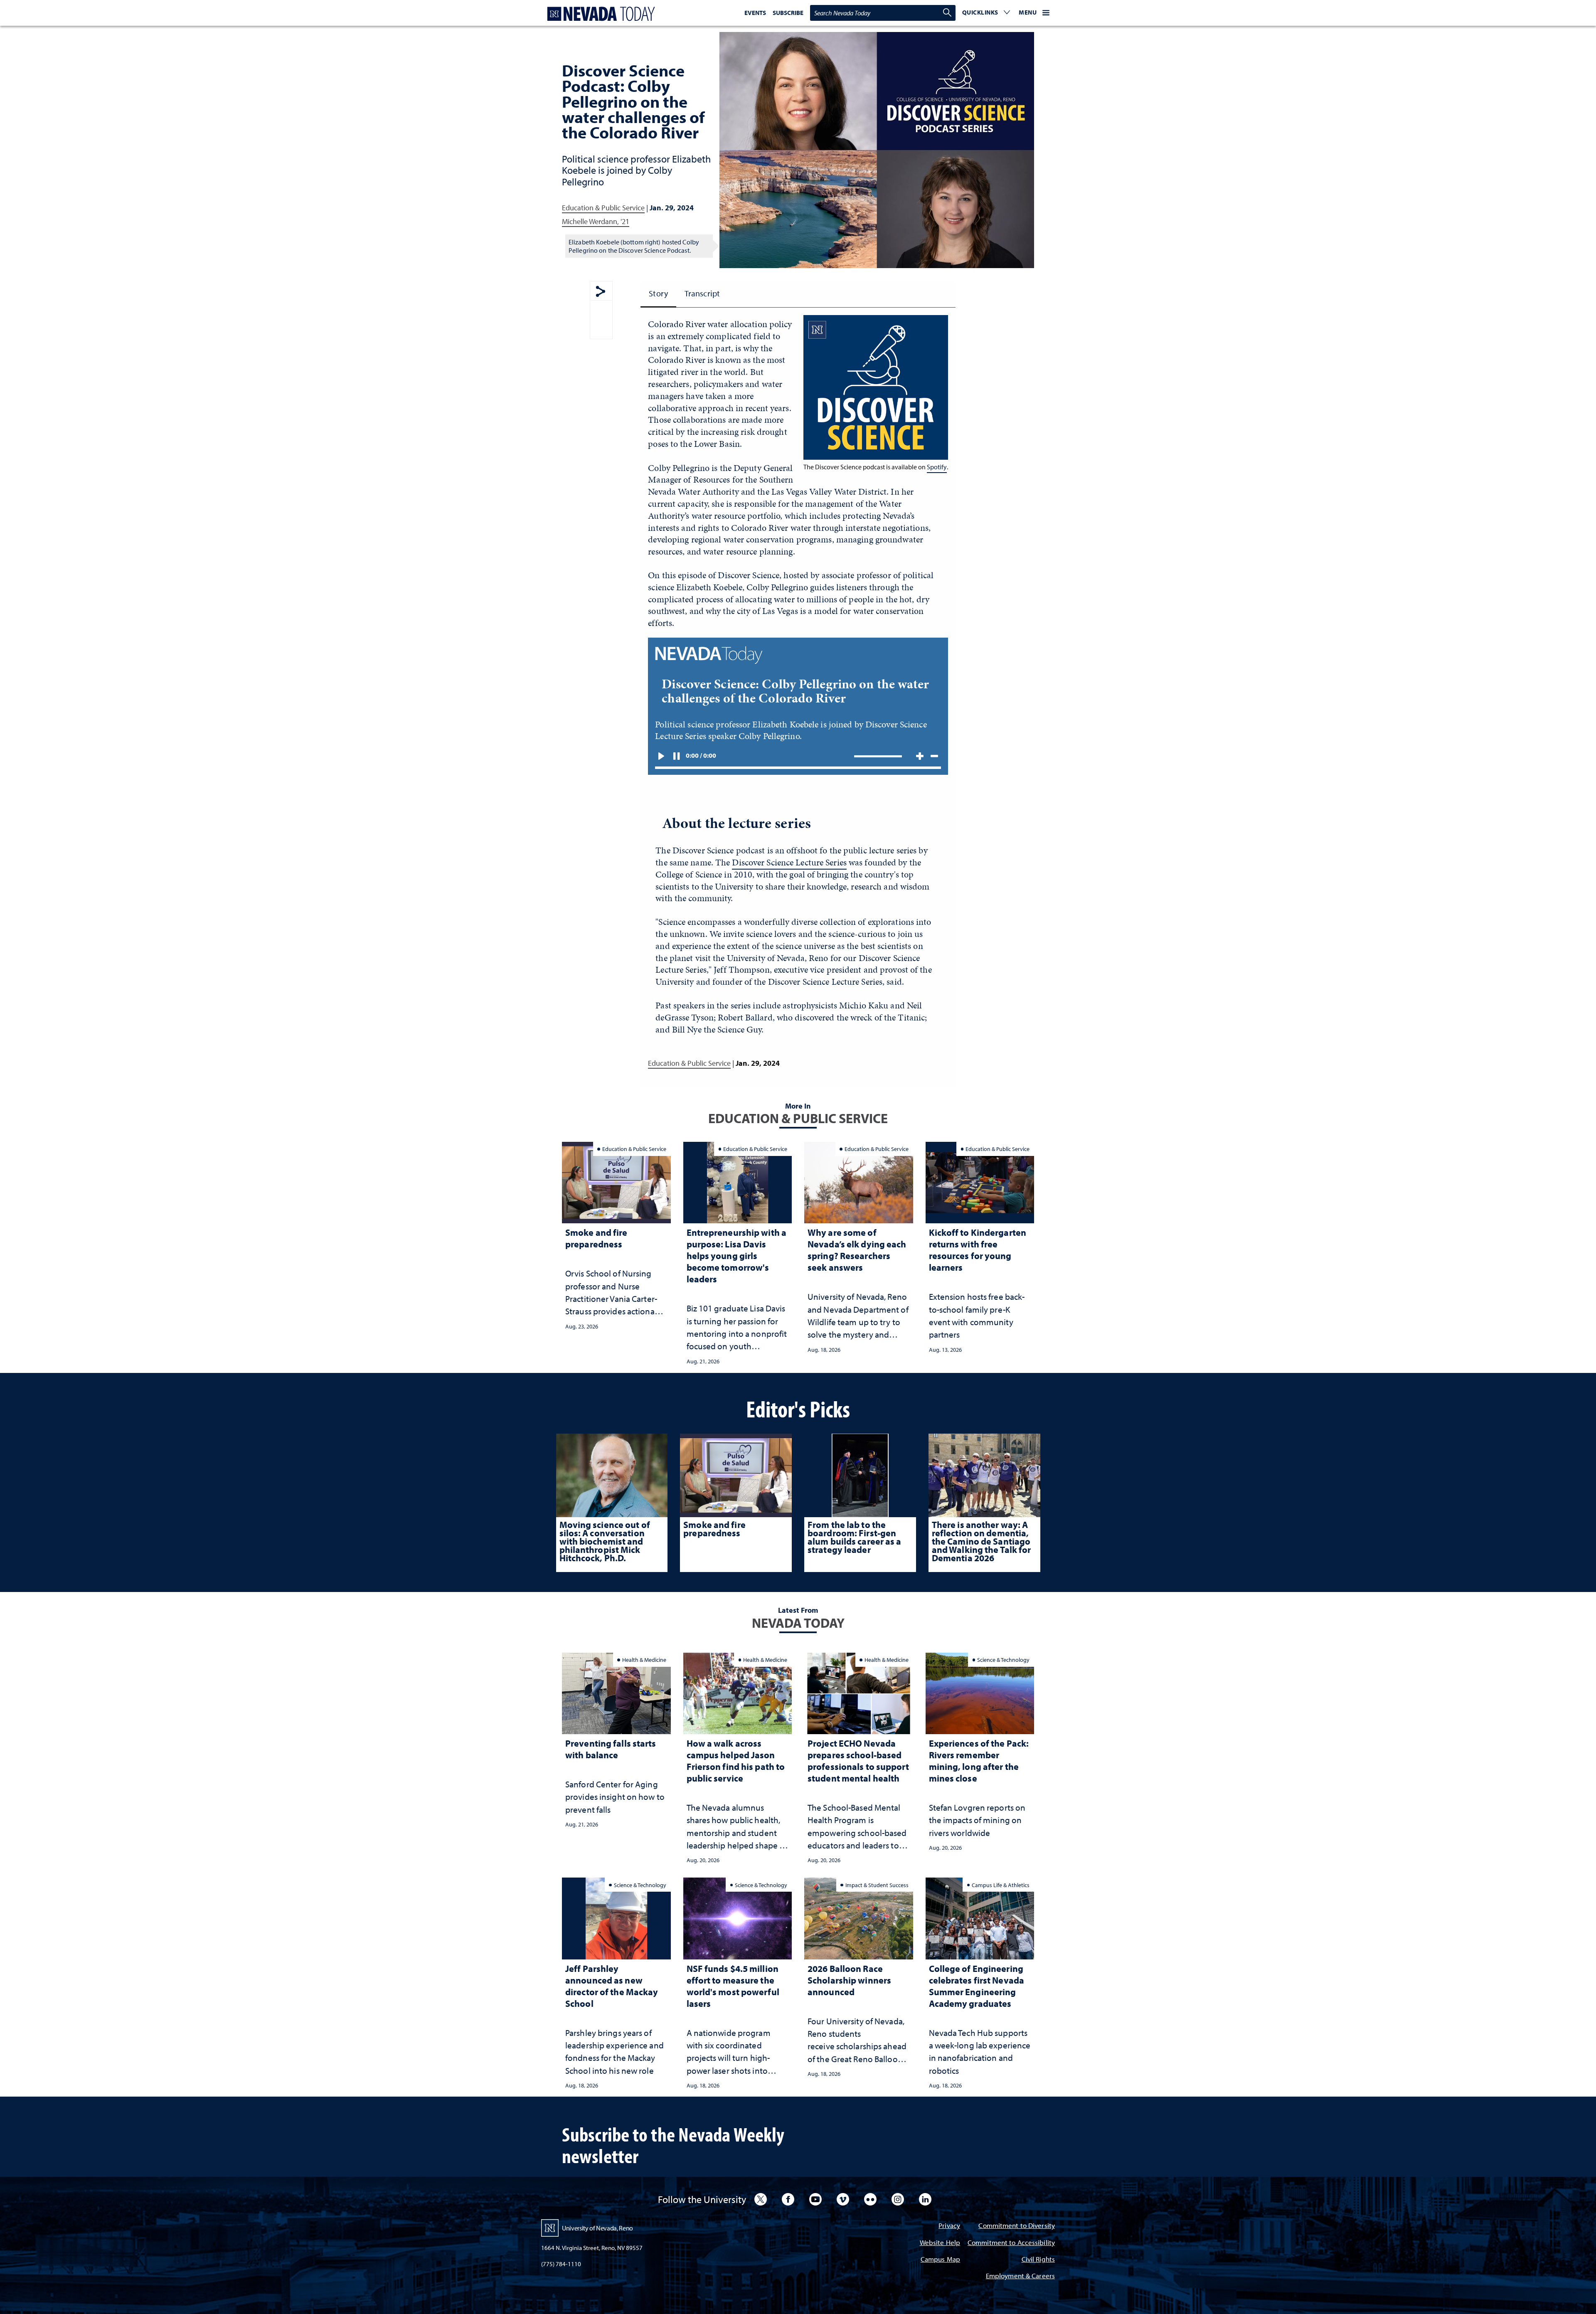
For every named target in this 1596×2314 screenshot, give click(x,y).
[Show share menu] (601, 292)
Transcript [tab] (702, 293)
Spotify (937, 467)
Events (755, 13)
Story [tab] (658, 293)
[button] (986, 13)
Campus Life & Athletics (1001, 1885)
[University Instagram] (898, 2199)
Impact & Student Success (877, 1885)
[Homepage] (599, 14)
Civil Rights (1038, 2260)
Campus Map (940, 2260)
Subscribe (788, 13)
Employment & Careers (1020, 2276)
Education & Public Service (603, 208)
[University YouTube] (815, 2199)
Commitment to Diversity (1017, 2226)
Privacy (949, 2226)
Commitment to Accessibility (1011, 2243)
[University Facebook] (788, 2199)
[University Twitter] (761, 2199)
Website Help (940, 2243)
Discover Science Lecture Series (789, 862)
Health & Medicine (644, 1660)
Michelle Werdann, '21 (596, 221)
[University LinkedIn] (925, 2199)
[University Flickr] (870, 2199)
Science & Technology (1003, 1660)
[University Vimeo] (843, 2199)
